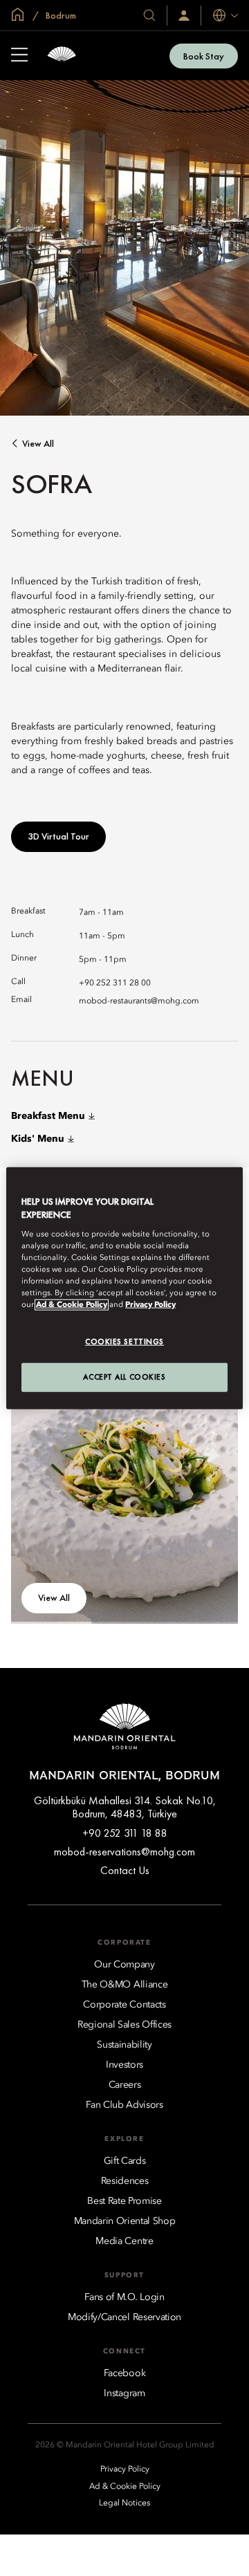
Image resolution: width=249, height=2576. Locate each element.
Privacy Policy (150, 1305)
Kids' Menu (38, 1139)
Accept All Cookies (124, 1377)
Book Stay (204, 56)
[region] (124, 1288)
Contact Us (125, 1870)
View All (38, 444)
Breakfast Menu (48, 1116)
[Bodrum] (62, 56)
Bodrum (60, 15)
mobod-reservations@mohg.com (124, 1852)
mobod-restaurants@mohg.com (139, 1001)
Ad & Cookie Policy (72, 1305)
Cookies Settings (124, 1342)
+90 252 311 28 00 (115, 983)
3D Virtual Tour (58, 836)
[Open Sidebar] (19, 56)
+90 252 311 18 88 (125, 1833)
